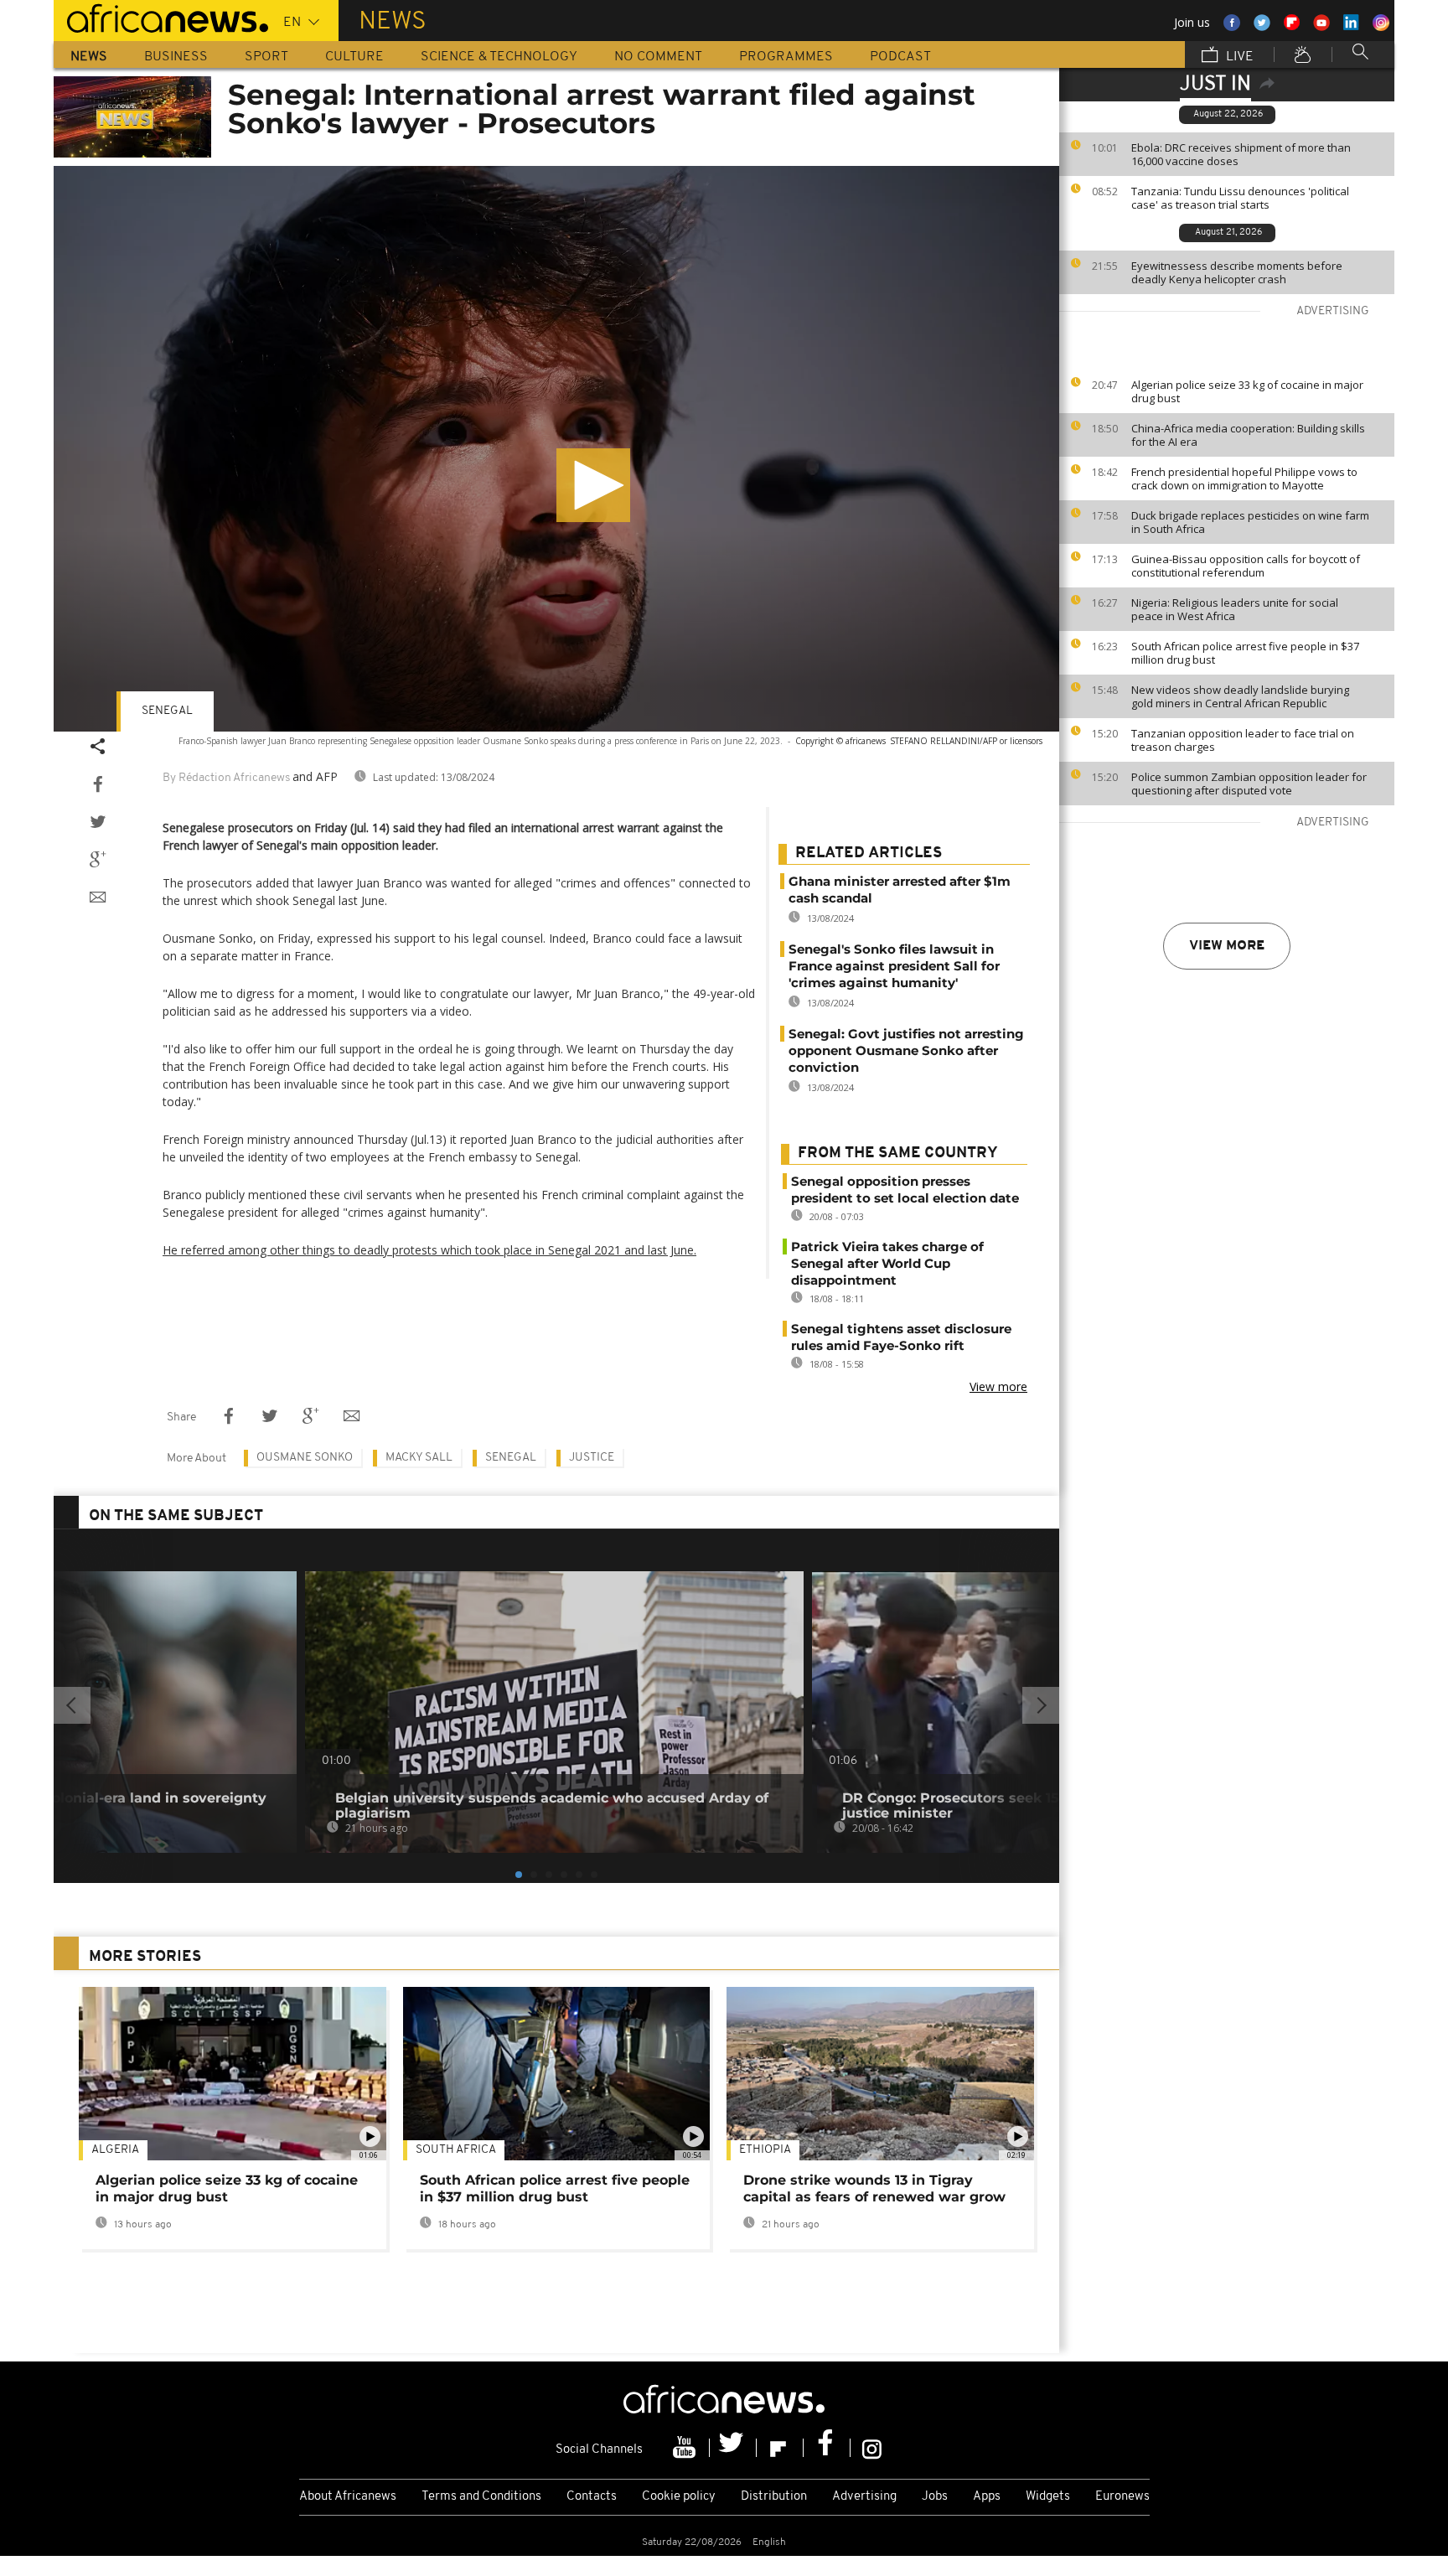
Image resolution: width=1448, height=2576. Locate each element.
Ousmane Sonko (305, 1458)
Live (1238, 57)
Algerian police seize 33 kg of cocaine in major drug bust (1247, 391)
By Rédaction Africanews (226, 778)
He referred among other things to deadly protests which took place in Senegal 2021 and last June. (429, 1250)
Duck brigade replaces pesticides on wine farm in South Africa (1250, 522)
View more (1227, 946)
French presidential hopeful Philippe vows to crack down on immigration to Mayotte (1244, 478)
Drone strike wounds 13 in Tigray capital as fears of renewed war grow (874, 2188)
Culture (354, 57)
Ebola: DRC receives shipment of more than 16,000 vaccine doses (1241, 154)
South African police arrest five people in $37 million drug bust (1245, 653)
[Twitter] (733, 2448)
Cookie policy (679, 2497)
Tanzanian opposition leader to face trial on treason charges (1243, 740)
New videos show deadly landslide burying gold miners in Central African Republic (1240, 696)
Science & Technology (499, 57)
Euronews (1122, 2497)
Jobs (935, 2497)
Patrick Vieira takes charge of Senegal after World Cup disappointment (887, 1263)
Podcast (900, 57)
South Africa (456, 2150)
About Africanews (348, 2497)
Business (176, 57)
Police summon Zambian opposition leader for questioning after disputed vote (1249, 784)
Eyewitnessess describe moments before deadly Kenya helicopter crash (1237, 272)
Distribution (774, 2497)
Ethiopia (765, 2150)
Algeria (115, 2150)
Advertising (864, 2497)
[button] (593, 485)
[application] (556, 449)
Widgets (1048, 2497)
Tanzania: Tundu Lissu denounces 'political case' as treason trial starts (1240, 198)
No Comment (658, 57)
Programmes (786, 57)
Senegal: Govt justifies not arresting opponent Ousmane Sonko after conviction (906, 1050)
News (89, 57)
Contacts (592, 2497)
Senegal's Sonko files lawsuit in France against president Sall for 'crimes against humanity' (894, 966)
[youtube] (686, 2448)
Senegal (167, 711)
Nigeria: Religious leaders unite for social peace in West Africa (1235, 609)
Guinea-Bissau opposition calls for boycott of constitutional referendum (1246, 566)
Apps (987, 2497)
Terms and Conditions (481, 2497)
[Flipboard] (780, 2448)
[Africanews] (161, 17)
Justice (592, 1458)
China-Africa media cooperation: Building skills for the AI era (1248, 435)
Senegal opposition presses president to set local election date (905, 1190)
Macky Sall (419, 1458)
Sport (266, 57)
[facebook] (827, 2448)
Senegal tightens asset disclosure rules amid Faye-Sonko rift (901, 1337)
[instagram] (872, 2448)
